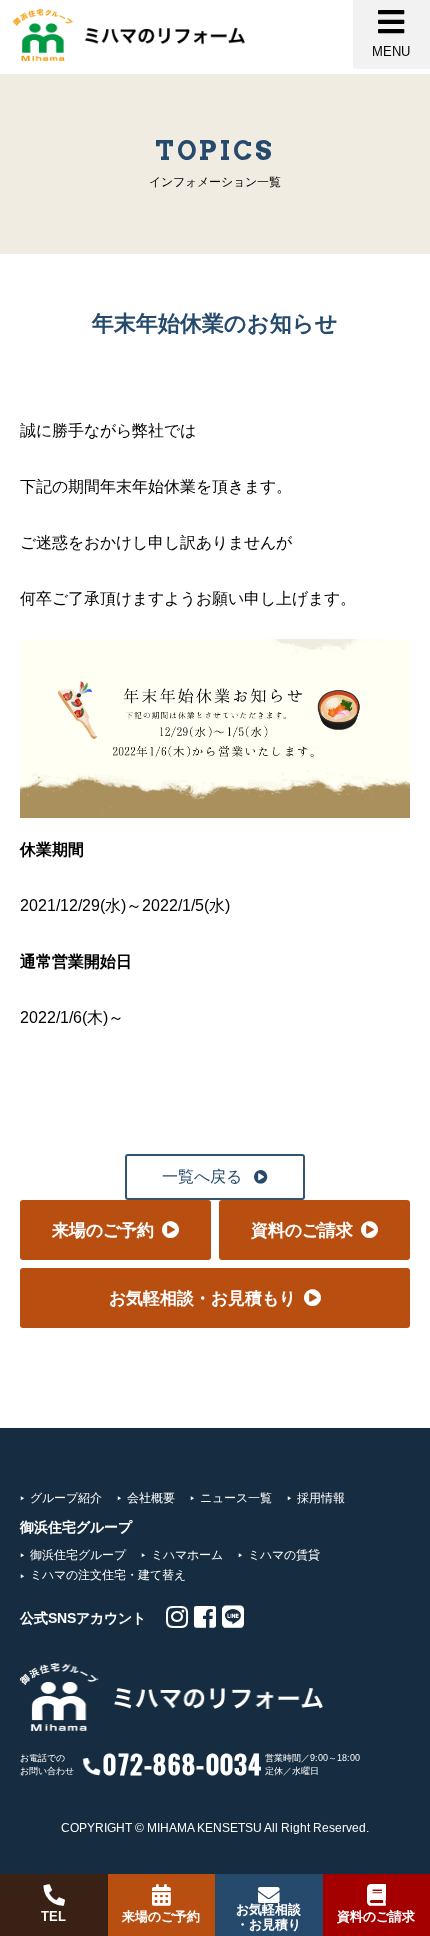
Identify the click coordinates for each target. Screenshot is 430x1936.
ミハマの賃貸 (284, 1555)
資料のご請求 (302, 1230)
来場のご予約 (103, 1230)
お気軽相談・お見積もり (202, 1298)
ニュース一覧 (236, 1498)
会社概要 (151, 1498)
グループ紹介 (66, 1498)
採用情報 (321, 1498)
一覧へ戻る (202, 1176)
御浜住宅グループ (78, 1555)
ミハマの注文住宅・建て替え (108, 1575)
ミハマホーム (187, 1555)
